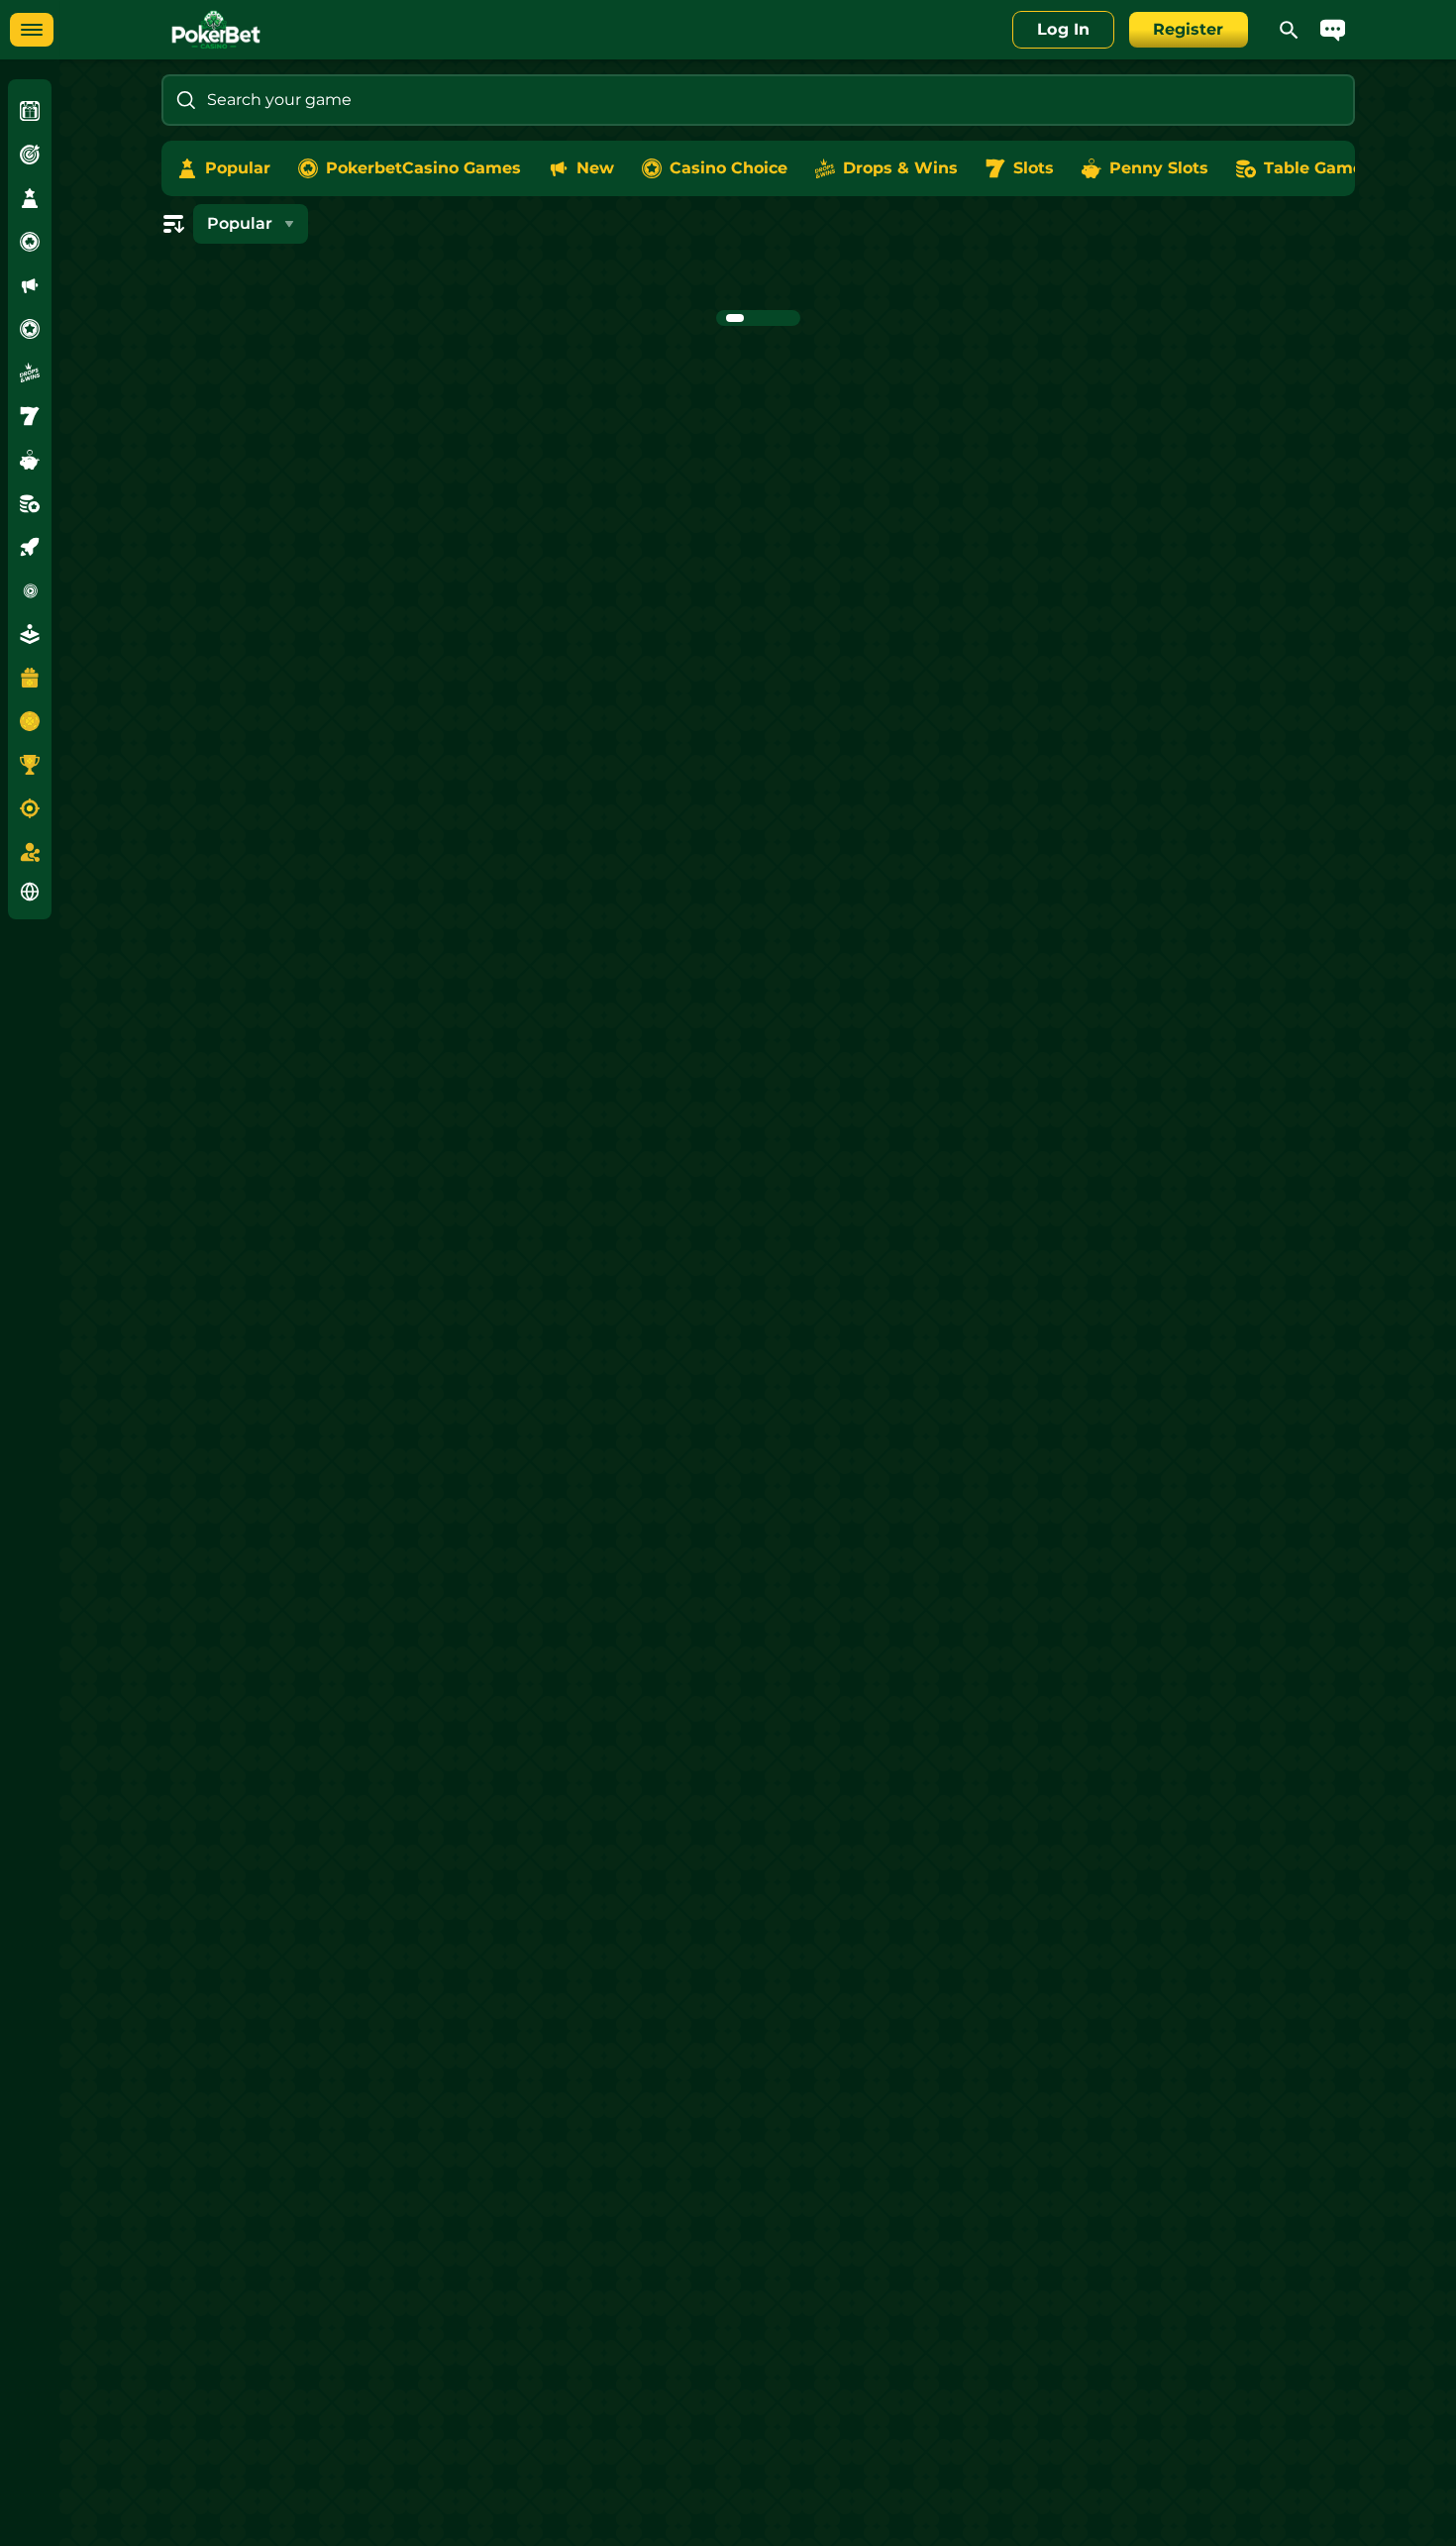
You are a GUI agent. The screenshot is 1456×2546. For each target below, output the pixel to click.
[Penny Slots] (30, 460)
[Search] (1290, 30)
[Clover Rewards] (30, 111)
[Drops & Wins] (30, 372)
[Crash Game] (30, 547)
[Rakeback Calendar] (30, 721)
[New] (30, 285)
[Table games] (30, 503)
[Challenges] (30, 155)
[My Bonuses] (30, 678)
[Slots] (30, 416)
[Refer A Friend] (30, 852)
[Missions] (30, 808)
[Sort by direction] (173, 224)
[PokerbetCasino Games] (30, 242)
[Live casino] (30, 590)
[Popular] (30, 198)
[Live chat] (1333, 30)
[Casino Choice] (30, 329)
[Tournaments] (30, 765)
